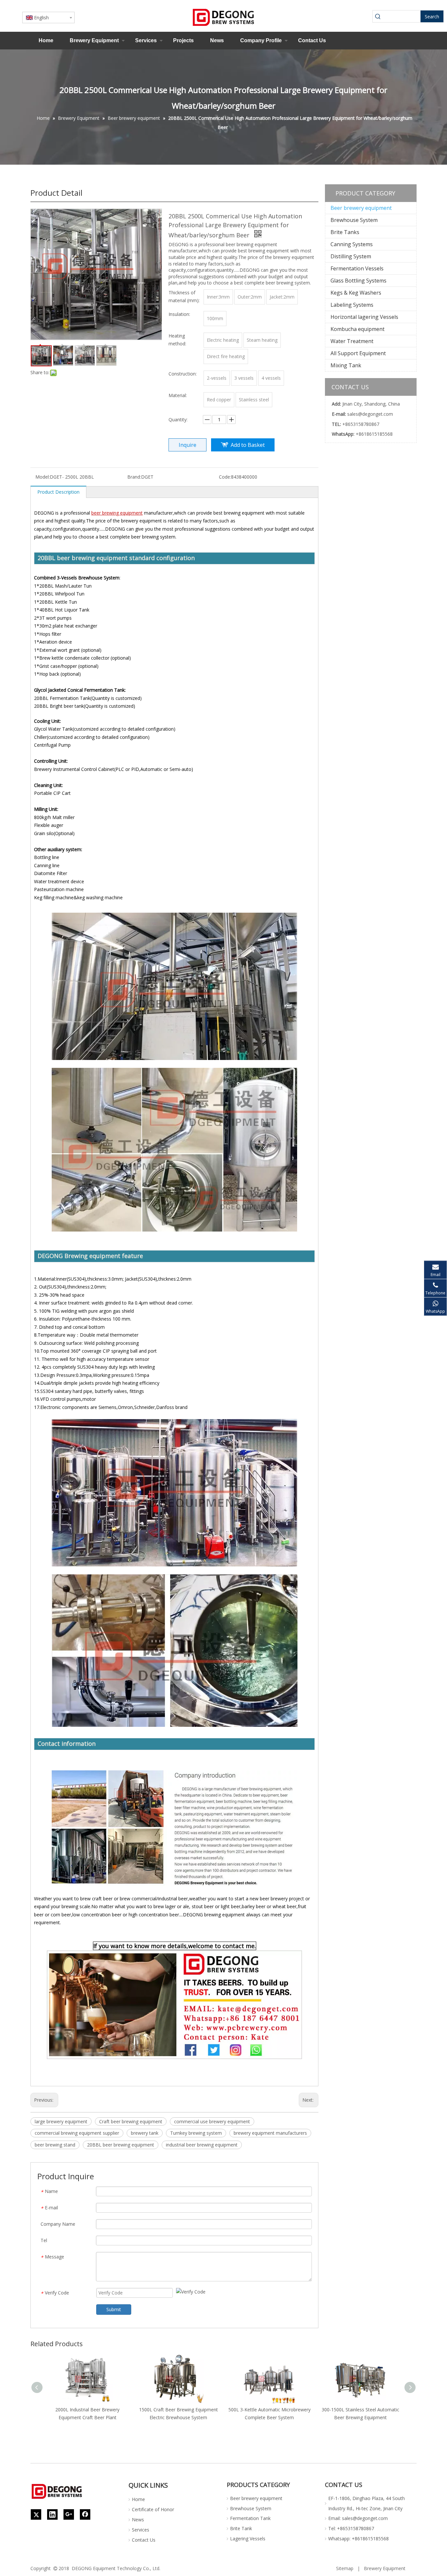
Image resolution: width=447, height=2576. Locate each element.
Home (46, 40)
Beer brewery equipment (361, 208)
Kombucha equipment (358, 329)
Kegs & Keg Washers (356, 293)
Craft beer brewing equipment (131, 2121)
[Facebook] (85, 2514)
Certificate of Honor (153, 2509)
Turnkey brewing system (196, 2133)
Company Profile (261, 40)
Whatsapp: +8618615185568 (358, 2539)
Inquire (188, 445)
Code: (225, 477)
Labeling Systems (352, 305)
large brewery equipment (61, 2121)
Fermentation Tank (250, 2518)
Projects (183, 40)
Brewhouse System (354, 220)
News (217, 40)
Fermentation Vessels (357, 268)
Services (146, 40)
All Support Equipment (358, 353)
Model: (43, 477)
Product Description (58, 492)
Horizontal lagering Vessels (364, 317)
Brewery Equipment (94, 40)
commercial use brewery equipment (212, 2121)
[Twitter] (36, 2514)
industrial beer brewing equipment (202, 2145)
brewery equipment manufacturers (270, 2133)
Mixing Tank (346, 365)
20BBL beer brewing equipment (121, 2145)
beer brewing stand (55, 2145)
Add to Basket (248, 445)
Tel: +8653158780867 (351, 2528)
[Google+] (69, 2514)
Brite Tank (241, 2528)
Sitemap (345, 2568)
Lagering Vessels (248, 2539)
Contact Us (312, 40)
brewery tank (145, 2133)
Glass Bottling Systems (358, 281)
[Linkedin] (52, 2514)
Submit (114, 2309)
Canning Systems (352, 244)
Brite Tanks (345, 232)
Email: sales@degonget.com (358, 2518)
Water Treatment (352, 341)
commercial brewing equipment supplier (77, 2133)
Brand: (134, 477)
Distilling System (351, 256)
